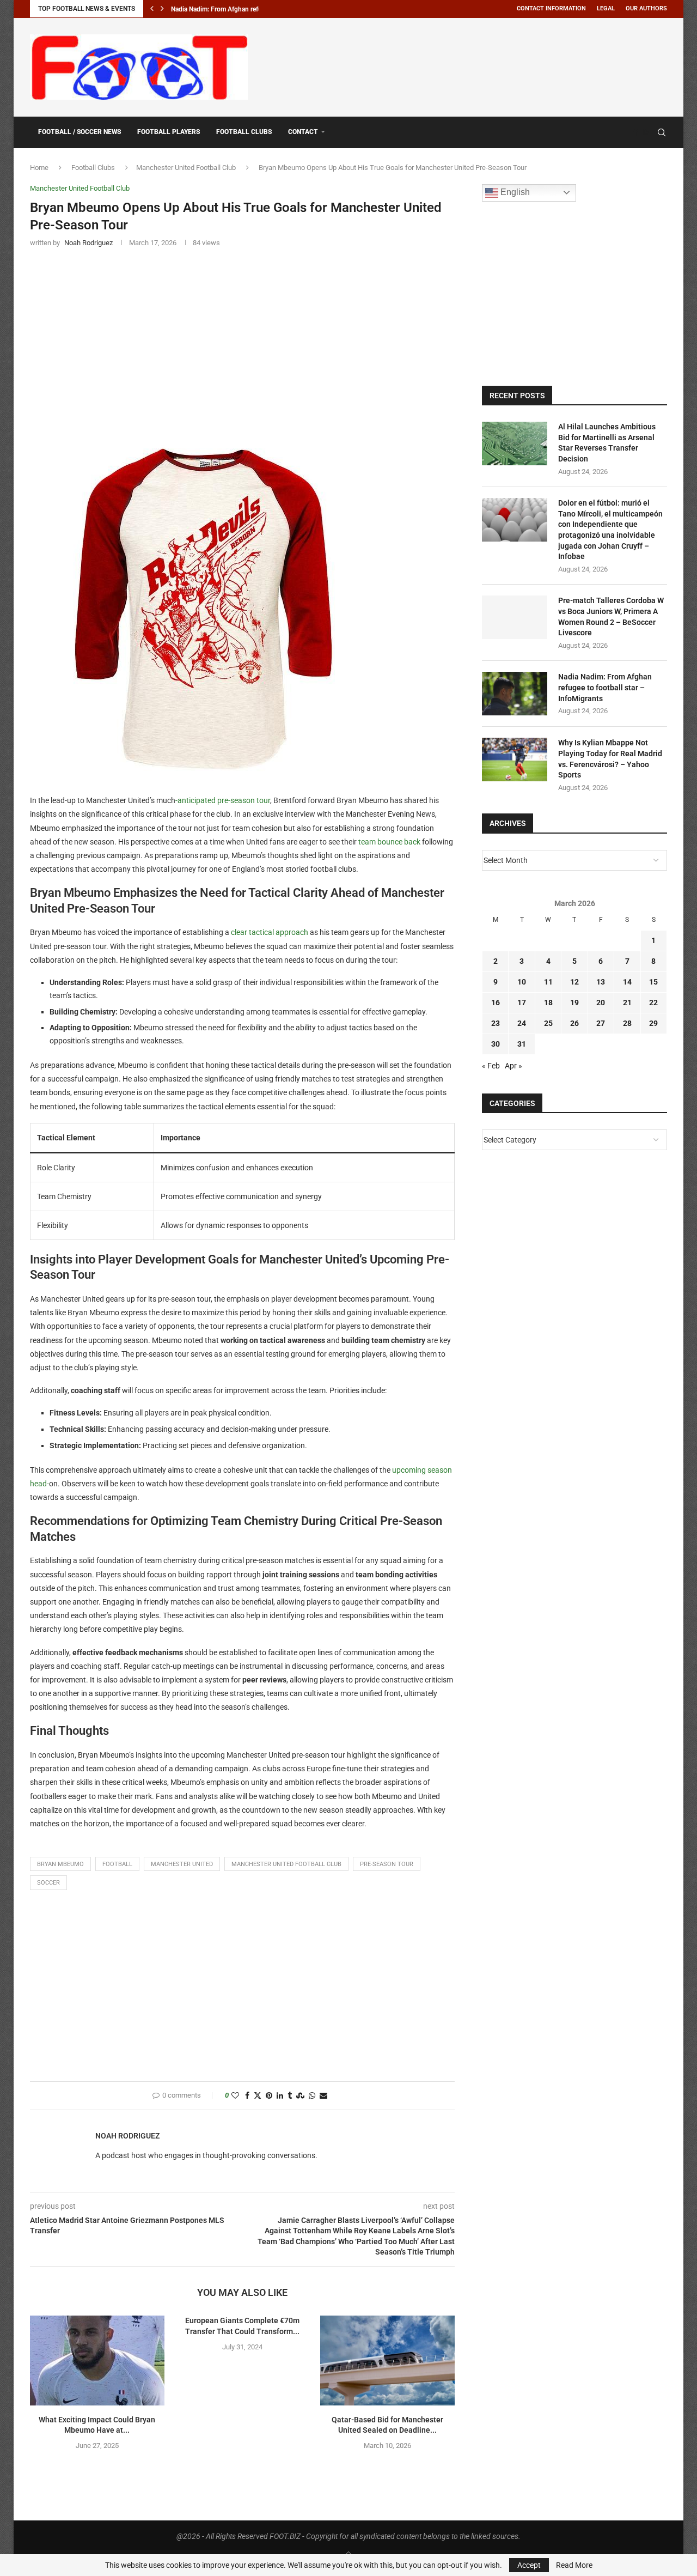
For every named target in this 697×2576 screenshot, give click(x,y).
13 (601, 982)
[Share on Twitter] (258, 2096)
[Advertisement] (469, 65)
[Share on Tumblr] (290, 2096)
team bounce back (389, 842)
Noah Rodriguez (127, 2136)
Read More (574, 2565)
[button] (152, 9)
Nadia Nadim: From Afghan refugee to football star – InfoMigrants (605, 687)
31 (522, 1044)
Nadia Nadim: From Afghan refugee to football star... (246, 9)
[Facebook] (635, 132)
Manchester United (182, 1864)
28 (627, 1023)
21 (627, 1003)
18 (548, 1003)
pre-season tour (244, 800)
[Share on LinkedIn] (280, 2096)
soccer (48, 1883)
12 (574, 982)
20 (601, 1003)
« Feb (491, 1066)
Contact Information (551, 8)
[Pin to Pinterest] (269, 2096)
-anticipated (196, 800)
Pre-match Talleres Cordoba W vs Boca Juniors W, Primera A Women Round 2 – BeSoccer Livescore (611, 616)
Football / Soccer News (80, 132)
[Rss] (646, 132)
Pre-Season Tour (387, 1864)
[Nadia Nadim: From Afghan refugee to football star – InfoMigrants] (515, 694)
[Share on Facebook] (247, 2096)
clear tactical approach (270, 932)
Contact (303, 132)
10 (522, 982)
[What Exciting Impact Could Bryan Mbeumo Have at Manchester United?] (97, 2360)
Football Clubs (244, 132)
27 (601, 1023)
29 (653, 1023)
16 (496, 1003)
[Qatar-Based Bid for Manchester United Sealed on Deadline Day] (387, 2360)
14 (627, 982)
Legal (606, 8)
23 (496, 1023)
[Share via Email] (323, 2096)
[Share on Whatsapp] (312, 2096)
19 (574, 1003)
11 (548, 982)
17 (522, 1003)
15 (653, 982)
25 (548, 1023)
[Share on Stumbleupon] (300, 2096)
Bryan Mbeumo (60, 1864)
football (117, 1864)
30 (496, 1044)
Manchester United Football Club (186, 168)
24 (522, 1023)
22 (653, 1003)
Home (39, 168)
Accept (529, 2565)
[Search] (662, 132)
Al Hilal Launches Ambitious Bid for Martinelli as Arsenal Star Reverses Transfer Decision (607, 443)
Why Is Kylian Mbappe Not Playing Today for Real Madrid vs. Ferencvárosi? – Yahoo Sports (610, 759)
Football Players (169, 132)
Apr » (513, 1066)
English (514, 192)
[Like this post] (235, 2096)
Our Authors (646, 8)
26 (574, 1023)
